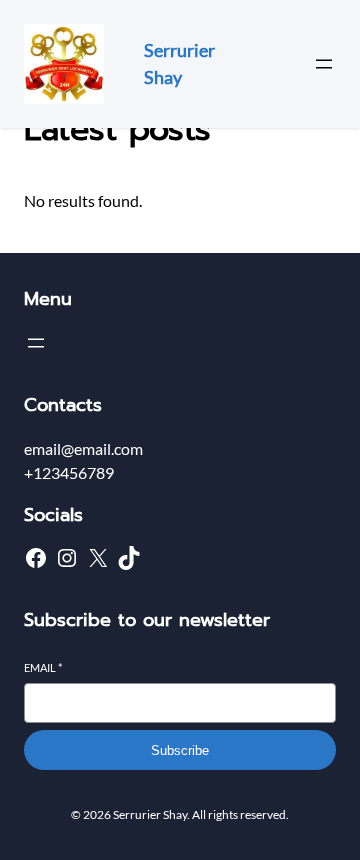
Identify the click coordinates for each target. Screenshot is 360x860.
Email (43, 667)
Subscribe (180, 750)
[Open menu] (324, 64)
